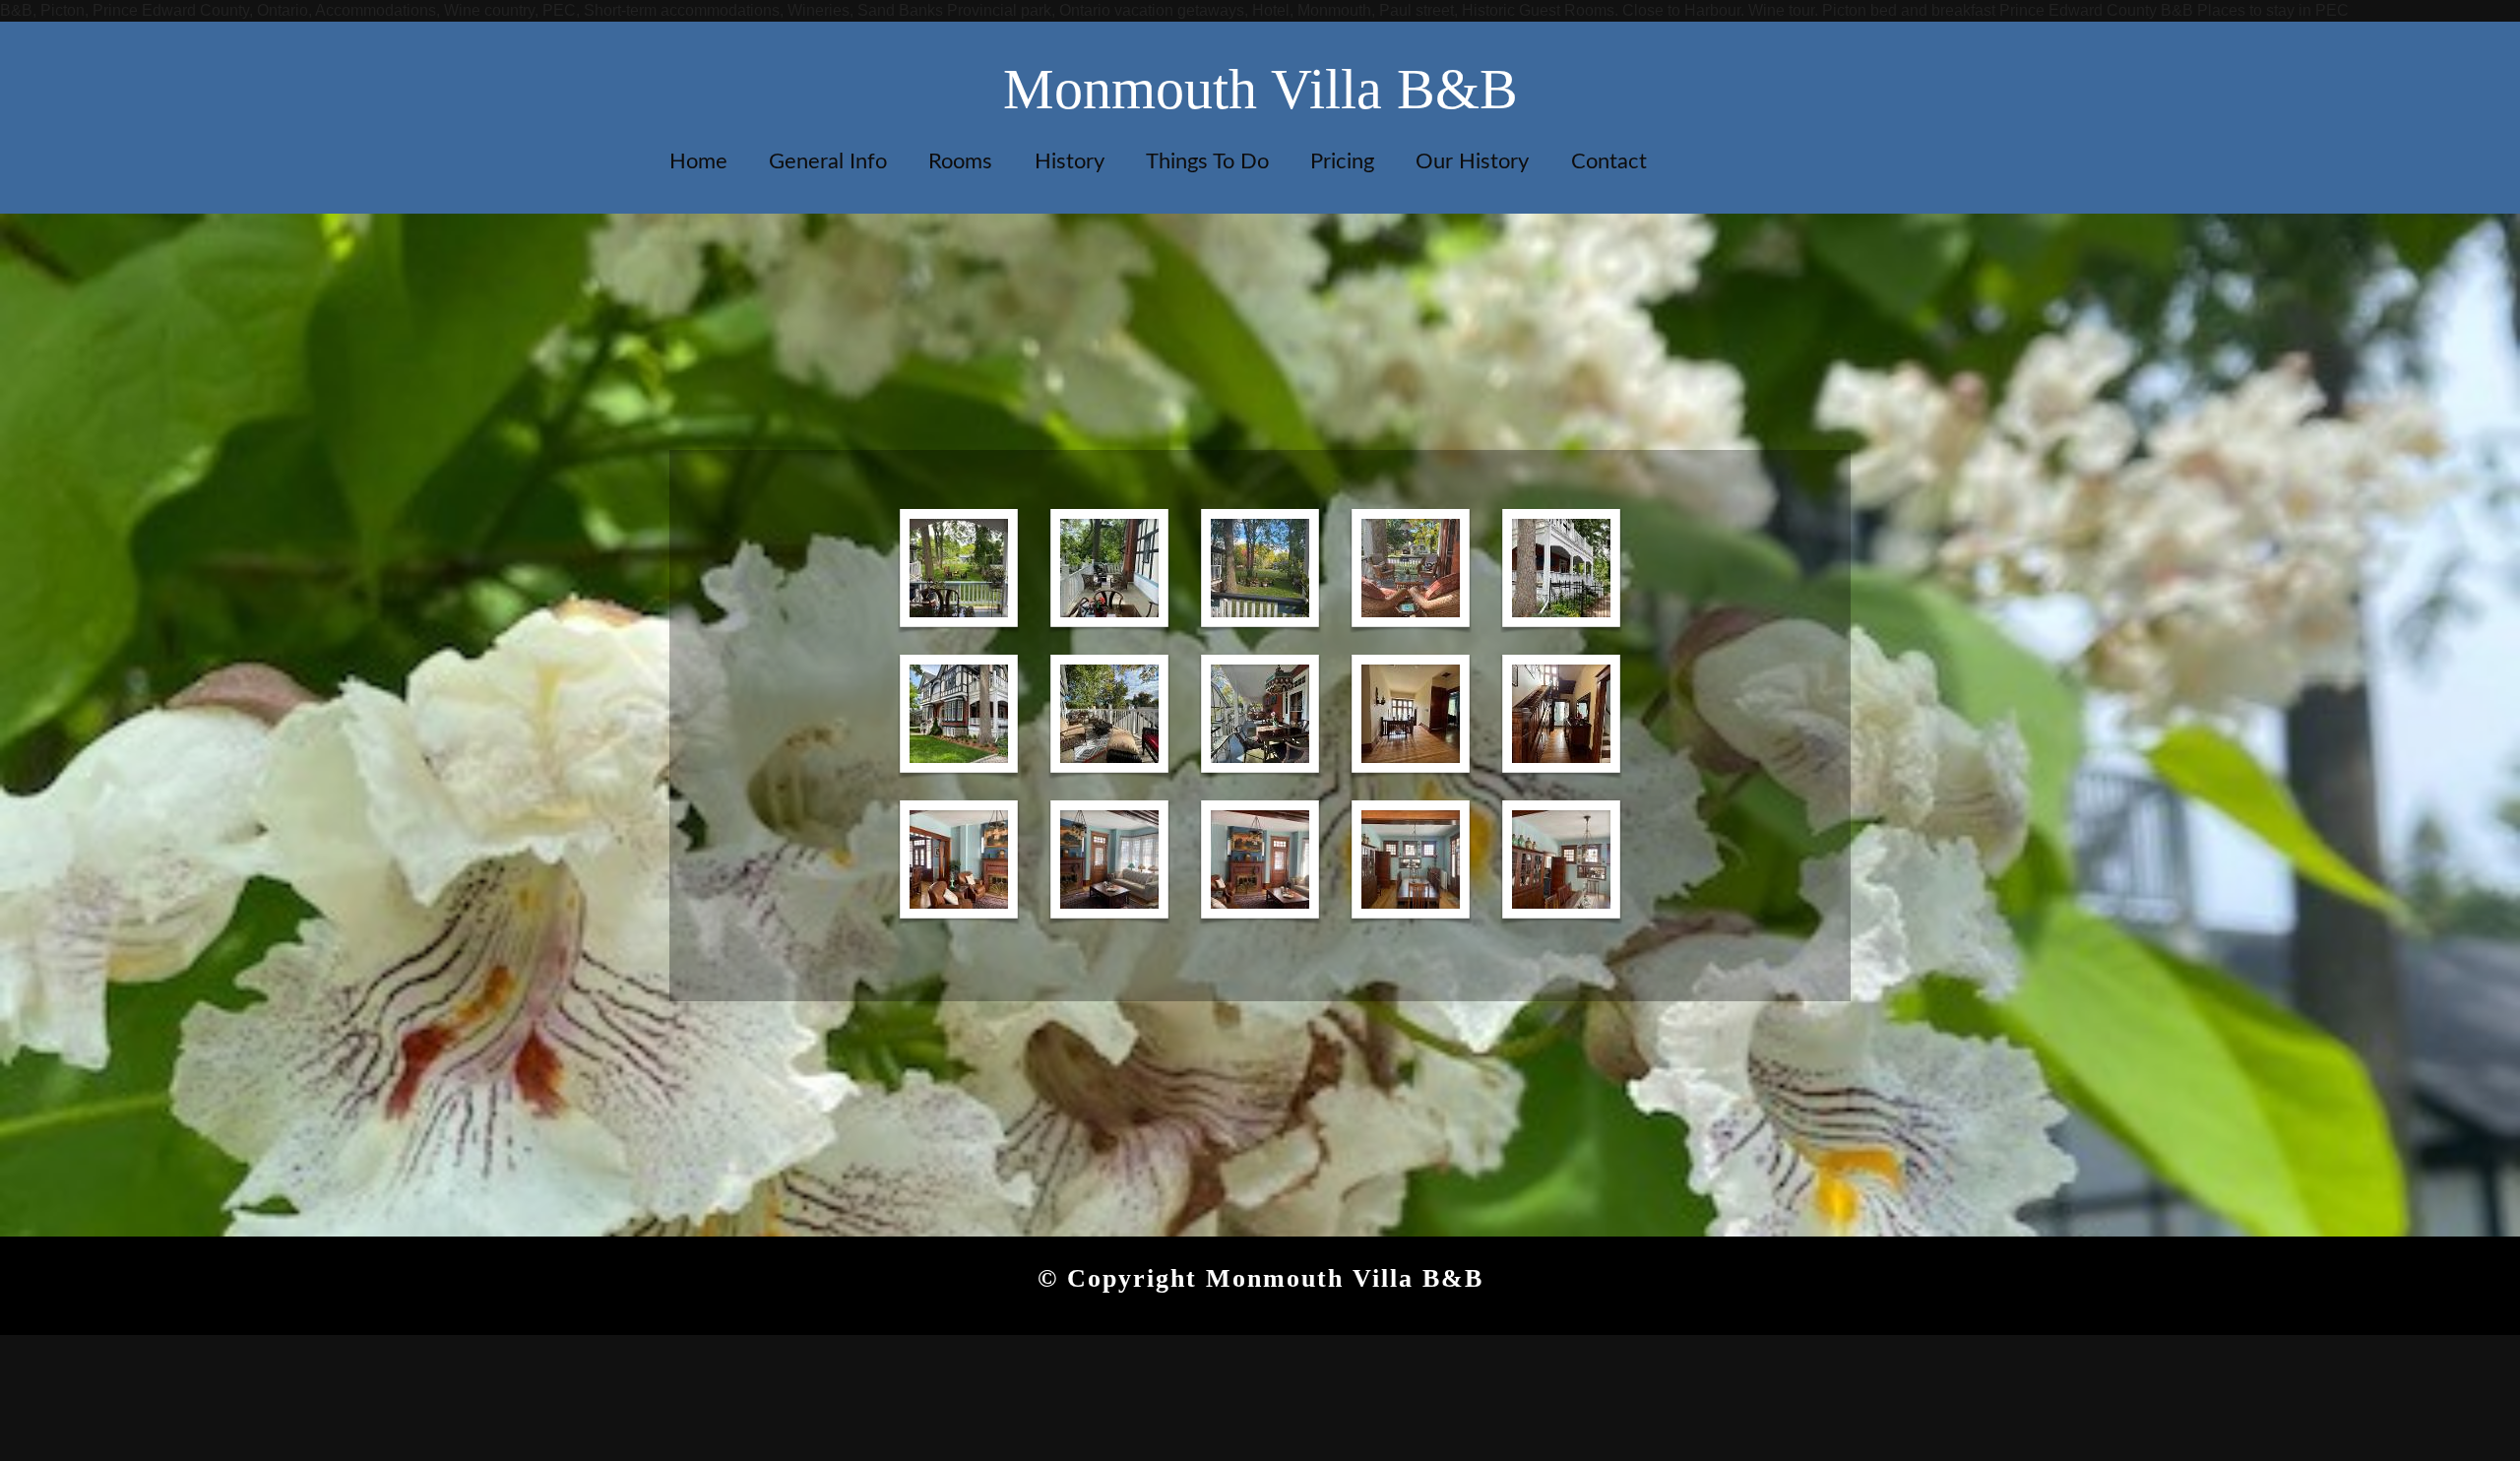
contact (1609, 161)
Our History (1472, 161)
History (1070, 161)
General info (828, 161)
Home (698, 161)
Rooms (960, 161)
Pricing (1342, 161)
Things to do (1207, 161)
